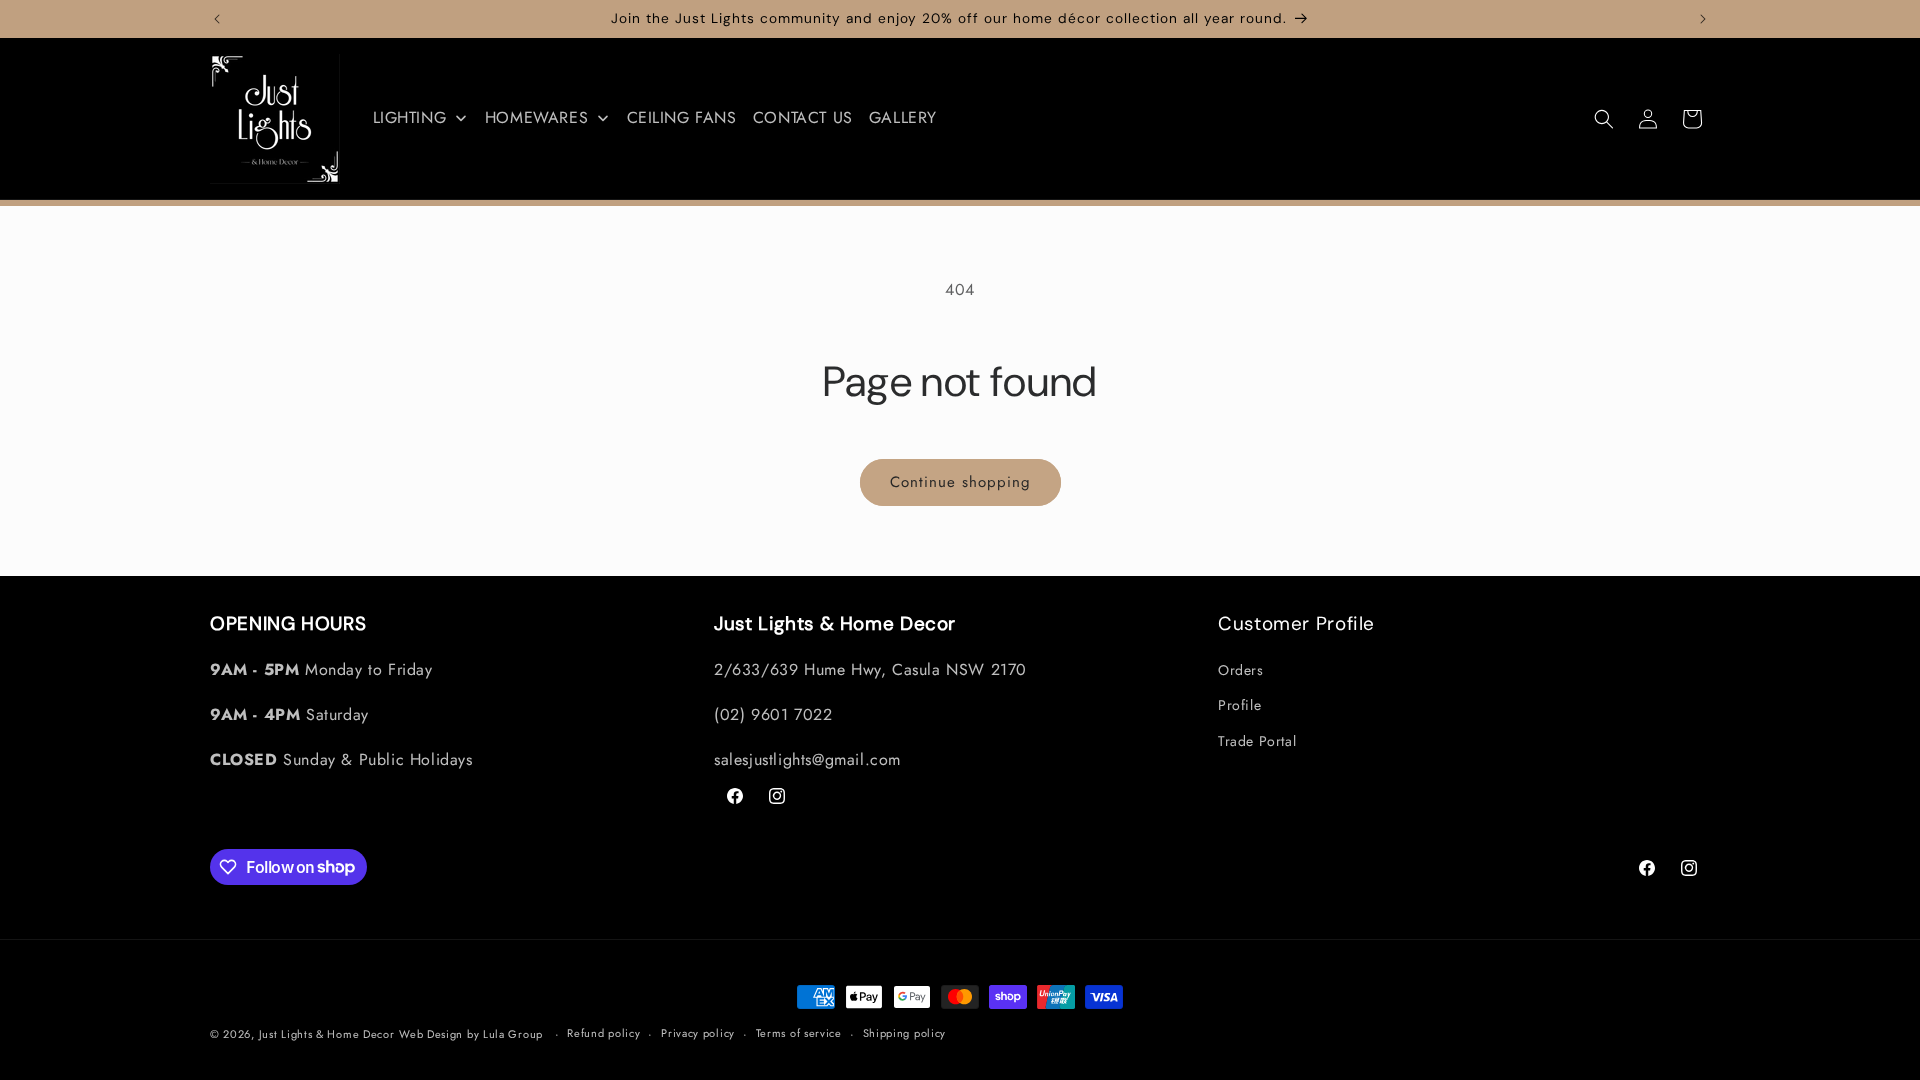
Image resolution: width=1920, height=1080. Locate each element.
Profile (1239, 705)
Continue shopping (960, 482)
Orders (1241, 670)
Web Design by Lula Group (471, 1034)
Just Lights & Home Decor (327, 1034)
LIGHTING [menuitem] (410, 117)
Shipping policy (905, 1033)
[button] (1604, 119)
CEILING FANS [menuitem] (682, 117)
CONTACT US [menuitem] (803, 117)
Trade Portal (1257, 741)
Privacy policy (698, 1033)
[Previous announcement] (217, 19)
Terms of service (799, 1033)
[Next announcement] (1703, 19)
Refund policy (603, 1033)
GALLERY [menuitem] (903, 117)
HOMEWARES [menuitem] (536, 117)
